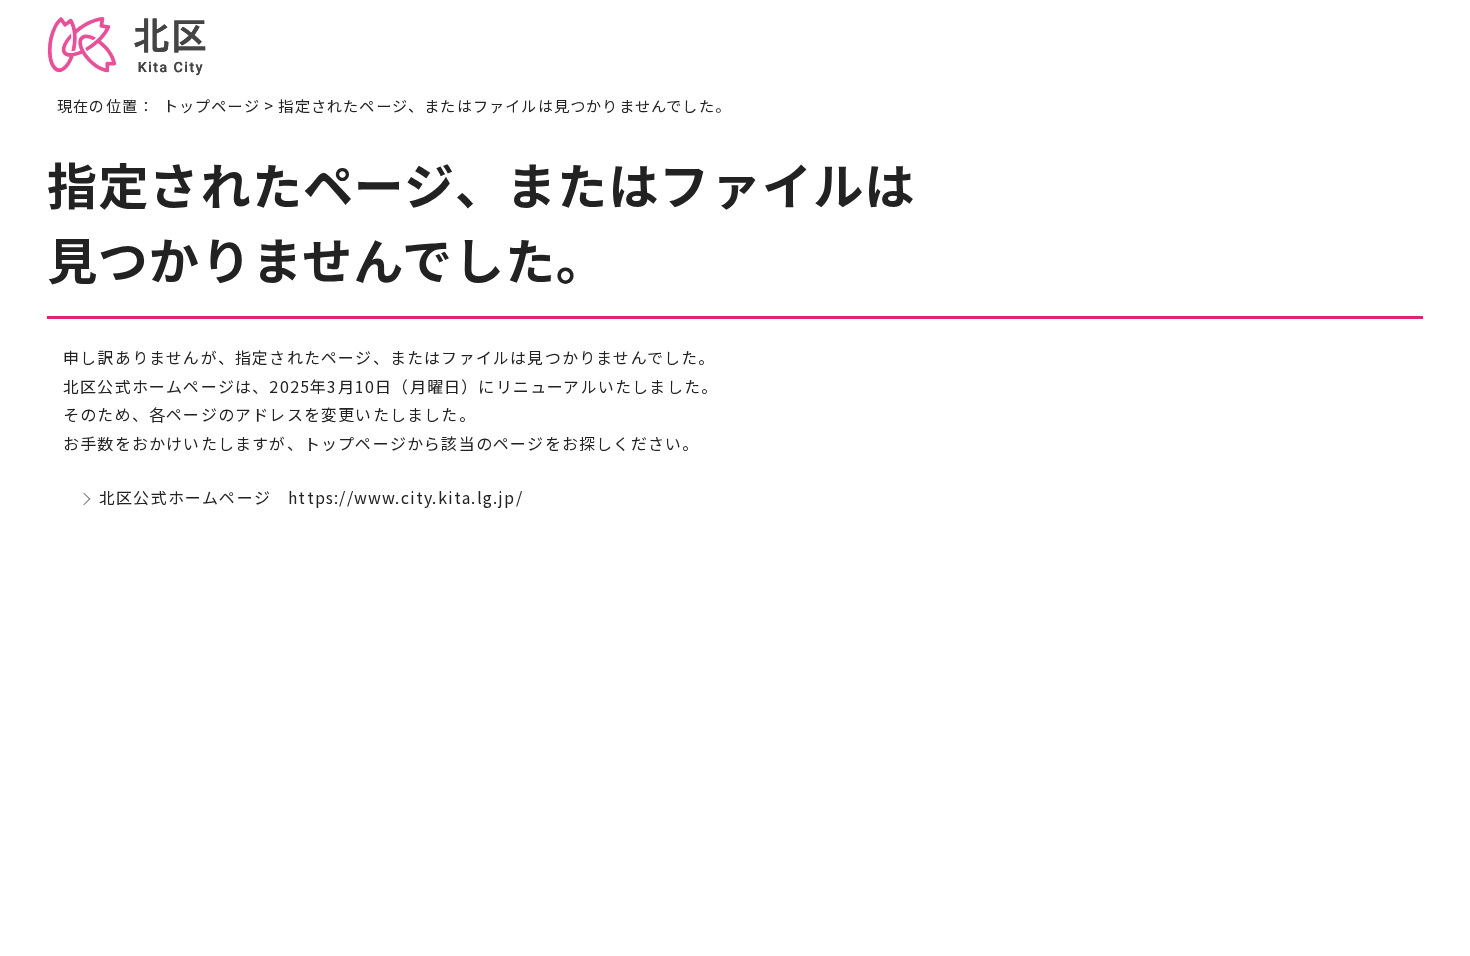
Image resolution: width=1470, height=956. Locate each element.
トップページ (211, 105)
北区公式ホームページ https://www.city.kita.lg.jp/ (311, 497)
